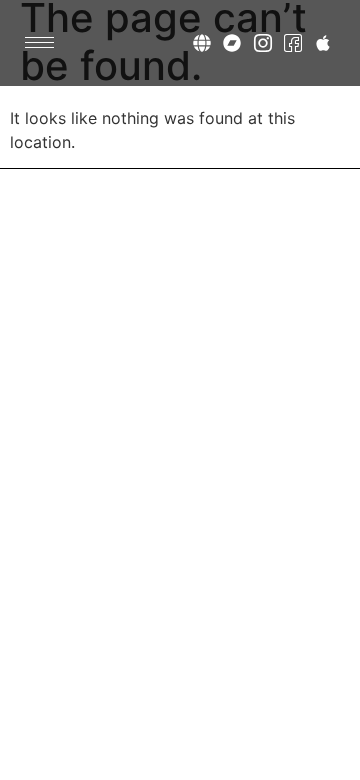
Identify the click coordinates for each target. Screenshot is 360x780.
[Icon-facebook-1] (292, 42)
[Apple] (322, 42)
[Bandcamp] (232, 42)
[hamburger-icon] (39, 42)
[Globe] (202, 42)
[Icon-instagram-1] (262, 42)
